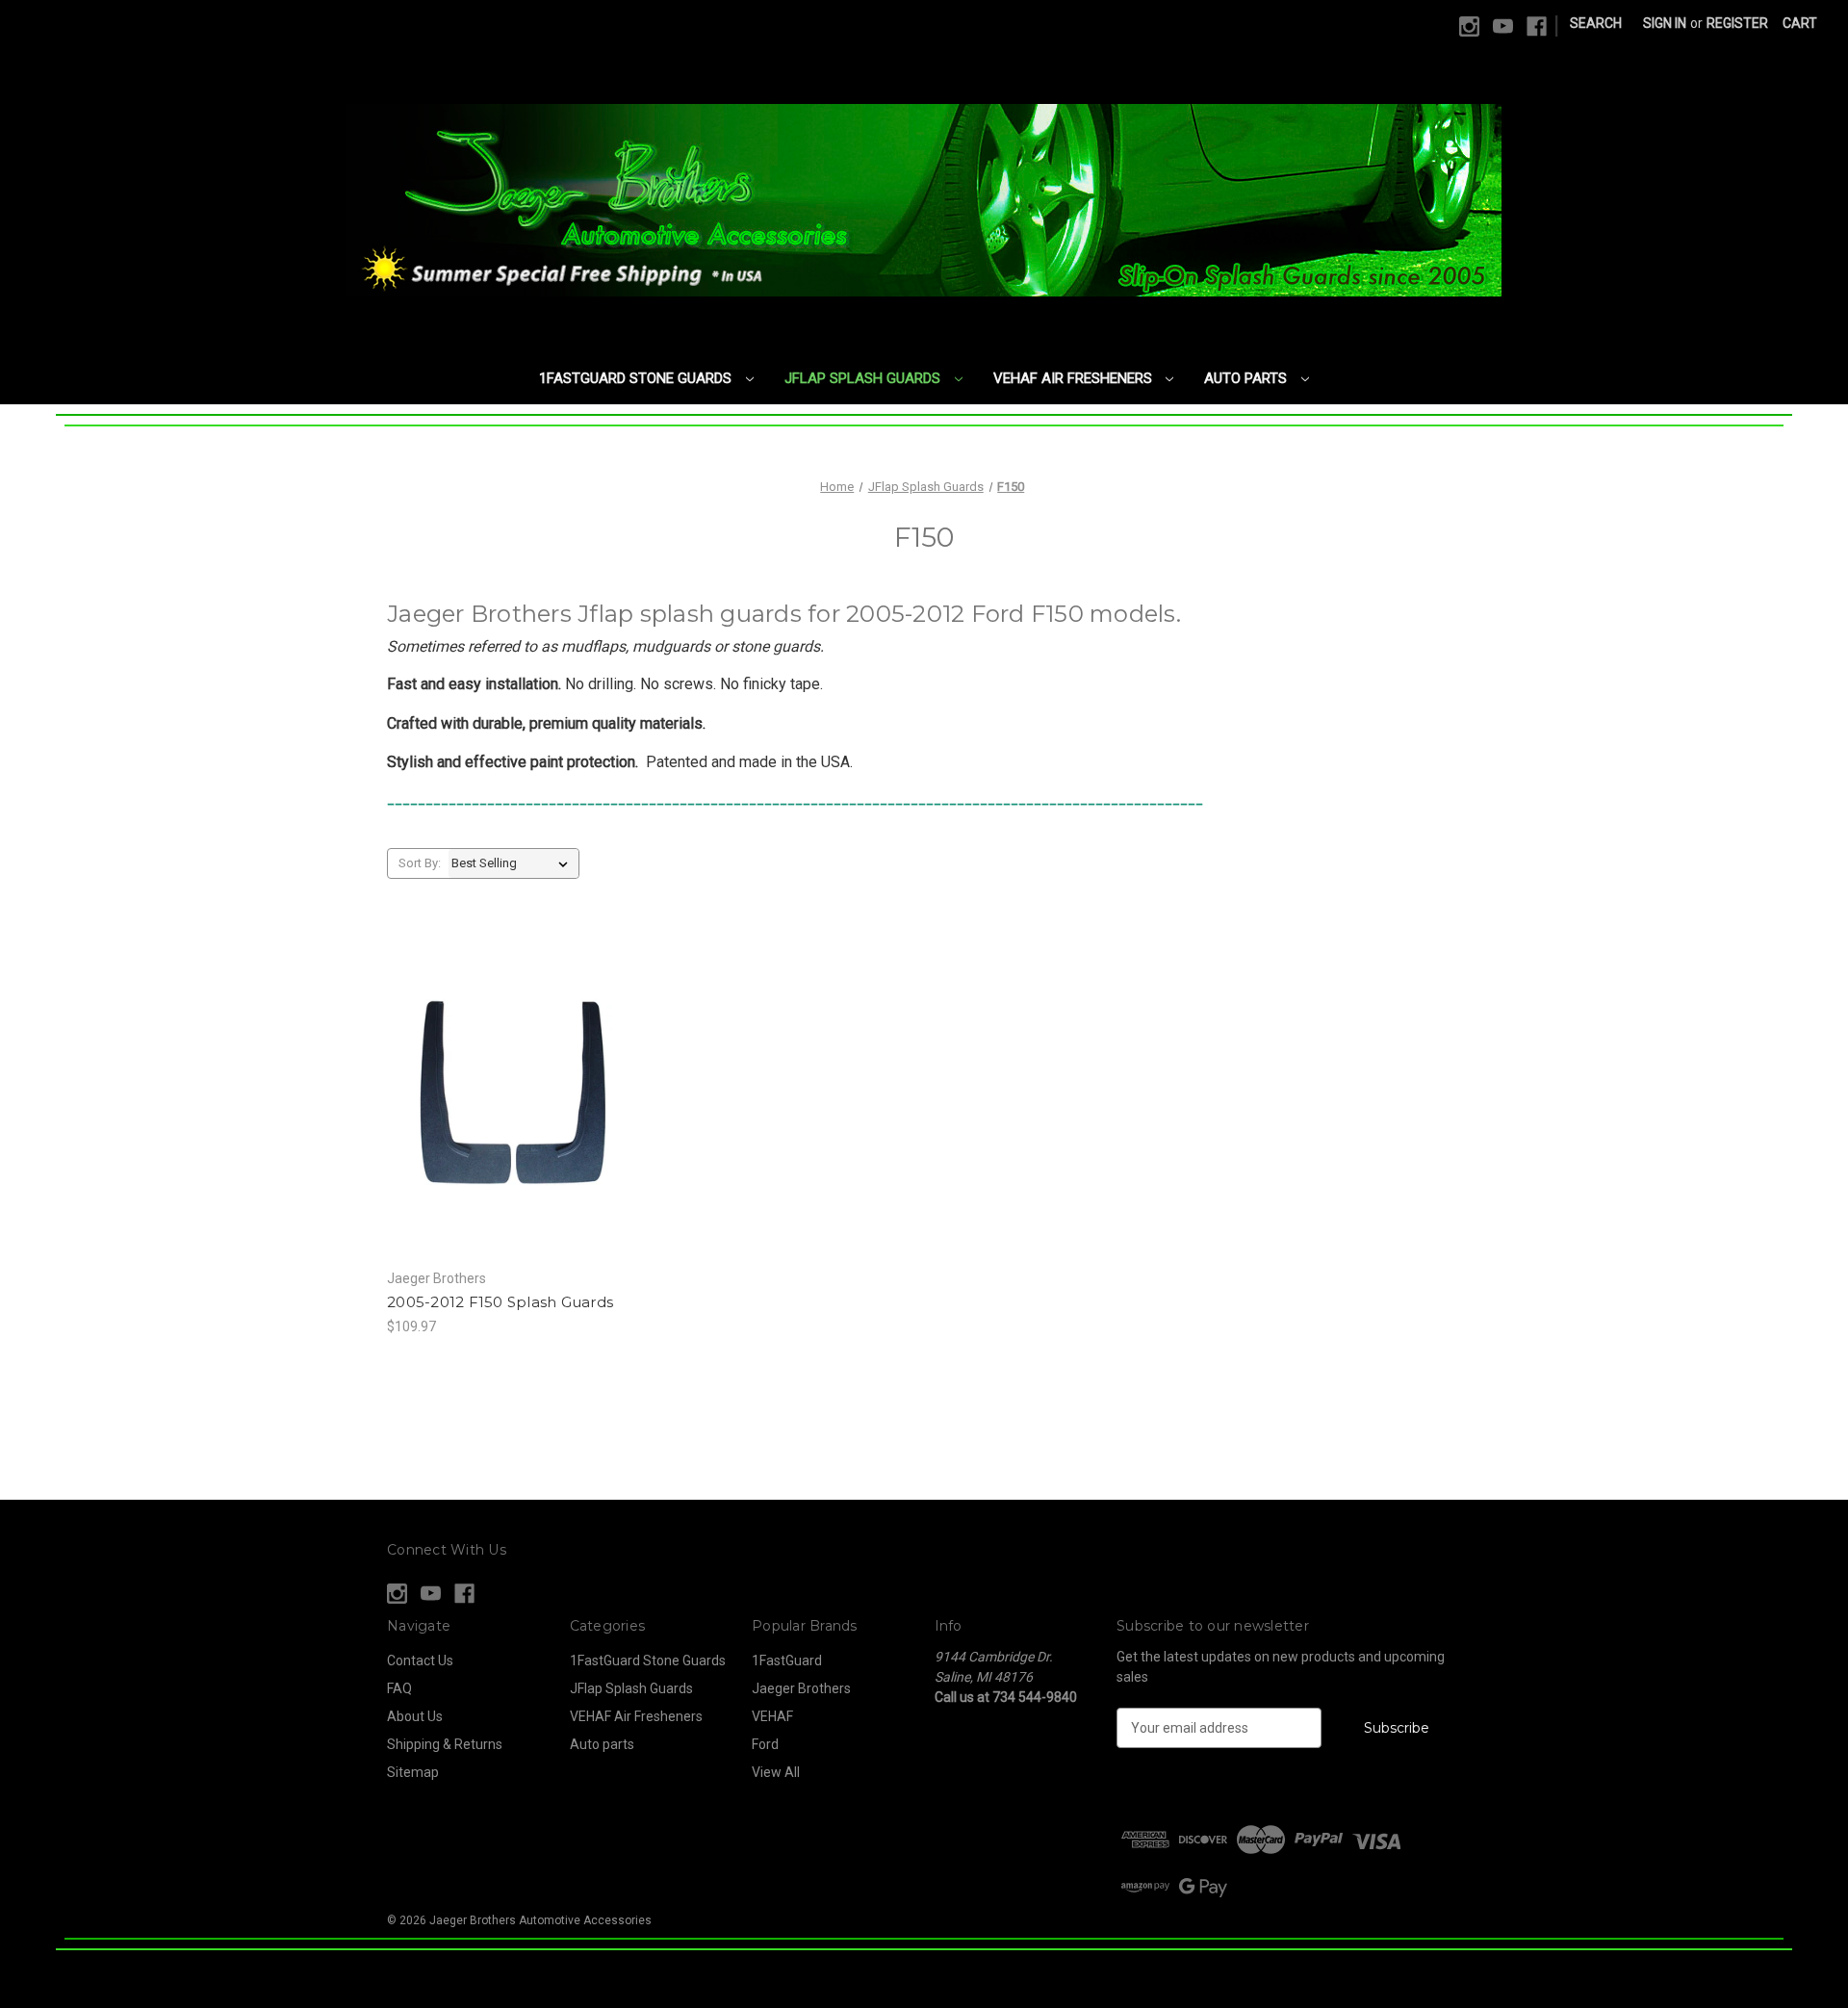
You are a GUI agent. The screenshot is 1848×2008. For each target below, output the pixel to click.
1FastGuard (787, 1660)
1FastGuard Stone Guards (637, 378)
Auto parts (1247, 378)
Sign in (1665, 23)
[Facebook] (1537, 26)
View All (776, 1772)
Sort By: (420, 863)
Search (1596, 23)
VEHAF (772, 1716)
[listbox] (513, 863)
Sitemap (413, 1772)
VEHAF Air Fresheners (1075, 378)
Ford (765, 1744)
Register (1737, 23)
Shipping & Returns (445, 1744)
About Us (415, 1716)
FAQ (399, 1688)
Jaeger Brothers (801, 1688)
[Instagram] (1469, 26)
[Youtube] (1503, 26)
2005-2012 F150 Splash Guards (500, 1302)
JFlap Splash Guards (864, 378)
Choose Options (514, 1109)
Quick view (498, 1075)
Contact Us (420, 1660)
